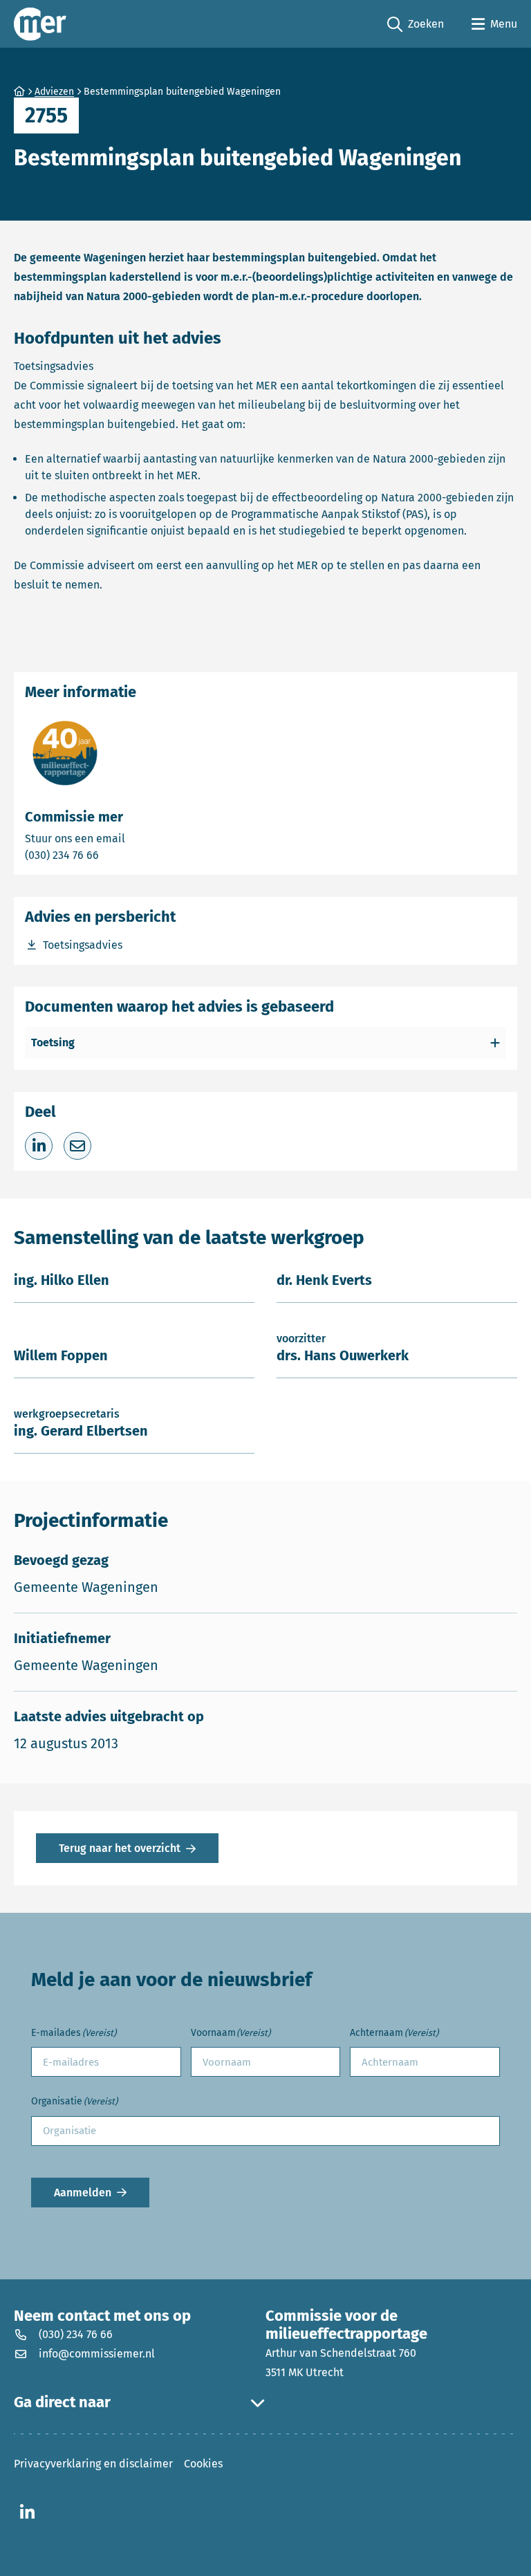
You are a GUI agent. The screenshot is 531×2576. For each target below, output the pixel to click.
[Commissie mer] (40, 24)
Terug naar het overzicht (120, 1848)
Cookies (203, 2464)
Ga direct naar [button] (62, 2402)
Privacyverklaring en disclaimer (93, 2464)
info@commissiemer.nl (97, 2354)
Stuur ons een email (129, 838)
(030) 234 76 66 (110, 855)
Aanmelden (83, 2193)
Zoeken (416, 25)
